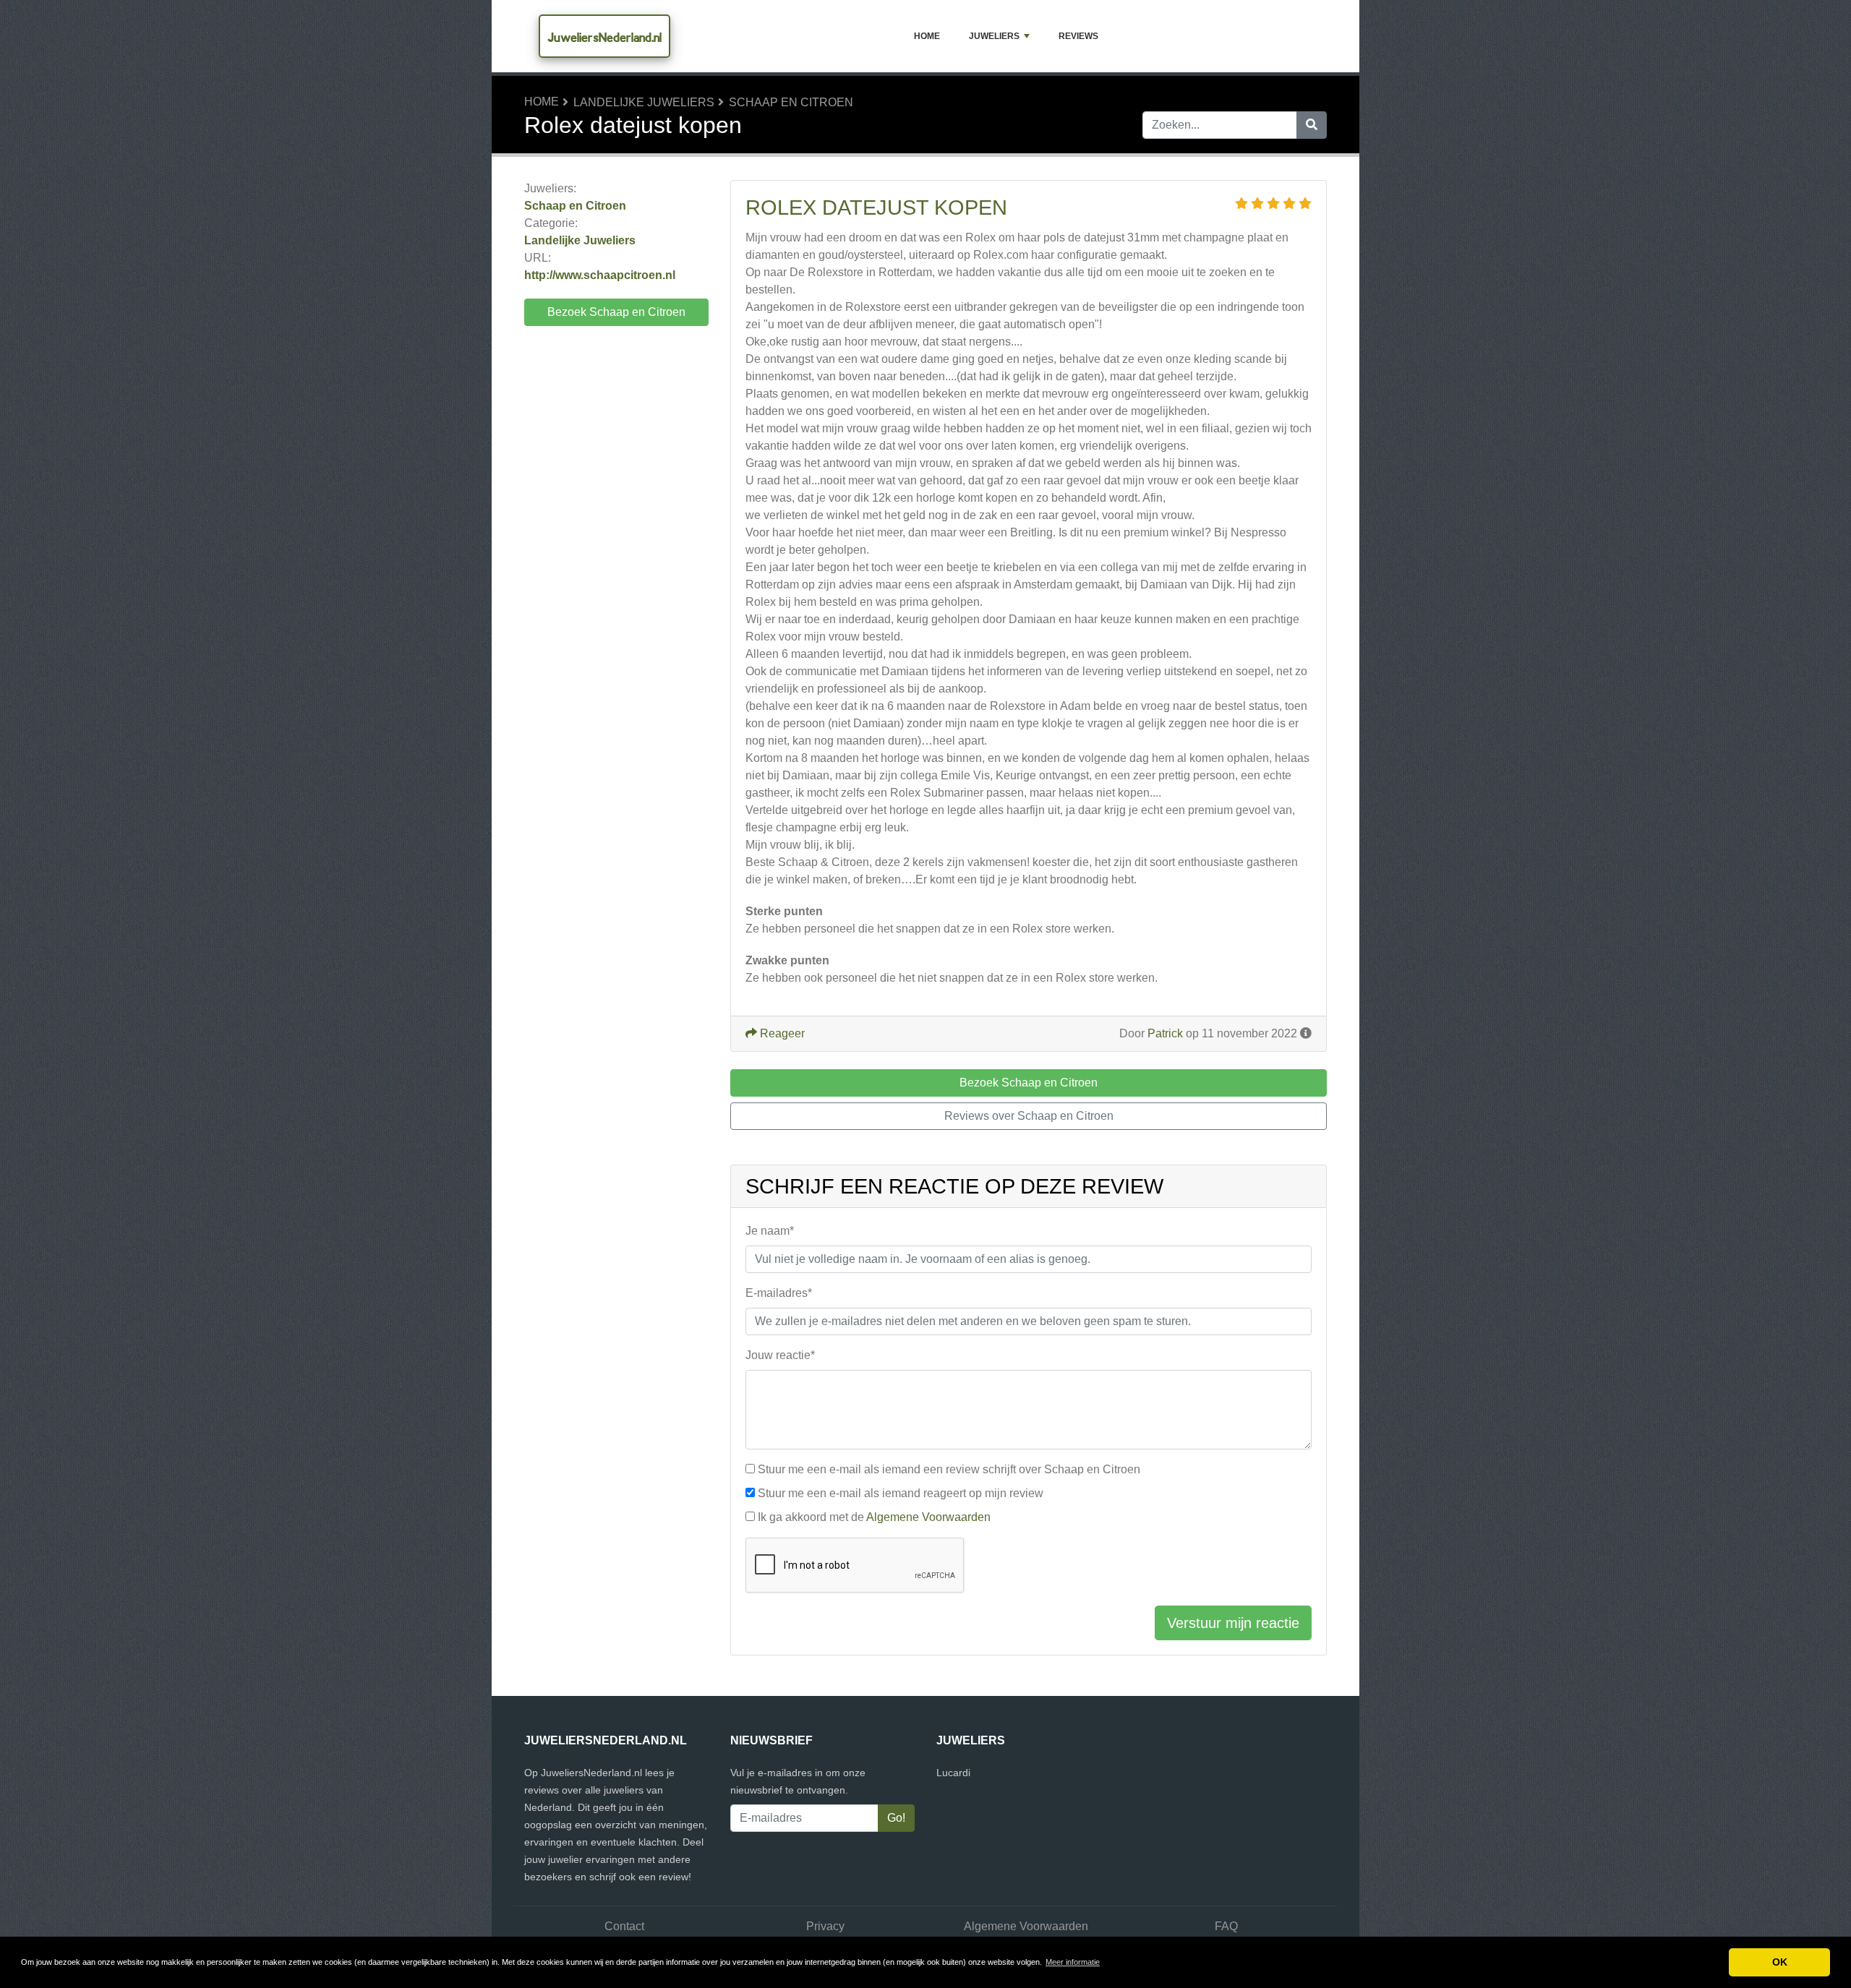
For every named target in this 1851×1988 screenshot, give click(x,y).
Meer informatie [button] (1073, 1962)
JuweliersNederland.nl (604, 37)
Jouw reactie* (780, 1355)
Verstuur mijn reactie (1233, 1623)
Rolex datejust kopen (876, 207)
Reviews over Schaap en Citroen (1029, 1116)
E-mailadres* (779, 1293)
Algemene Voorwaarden (928, 1517)
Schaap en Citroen (791, 102)
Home (927, 36)
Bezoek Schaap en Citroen (616, 312)
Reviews (1078, 36)
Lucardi (953, 1773)
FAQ (1226, 1926)
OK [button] (1780, 1962)
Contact (624, 1926)
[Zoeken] (1312, 125)
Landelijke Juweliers (644, 102)
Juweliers (994, 36)
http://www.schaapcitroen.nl (600, 275)
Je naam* (770, 1231)
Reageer (781, 1033)
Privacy (825, 1926)
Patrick (1165, 1033)
